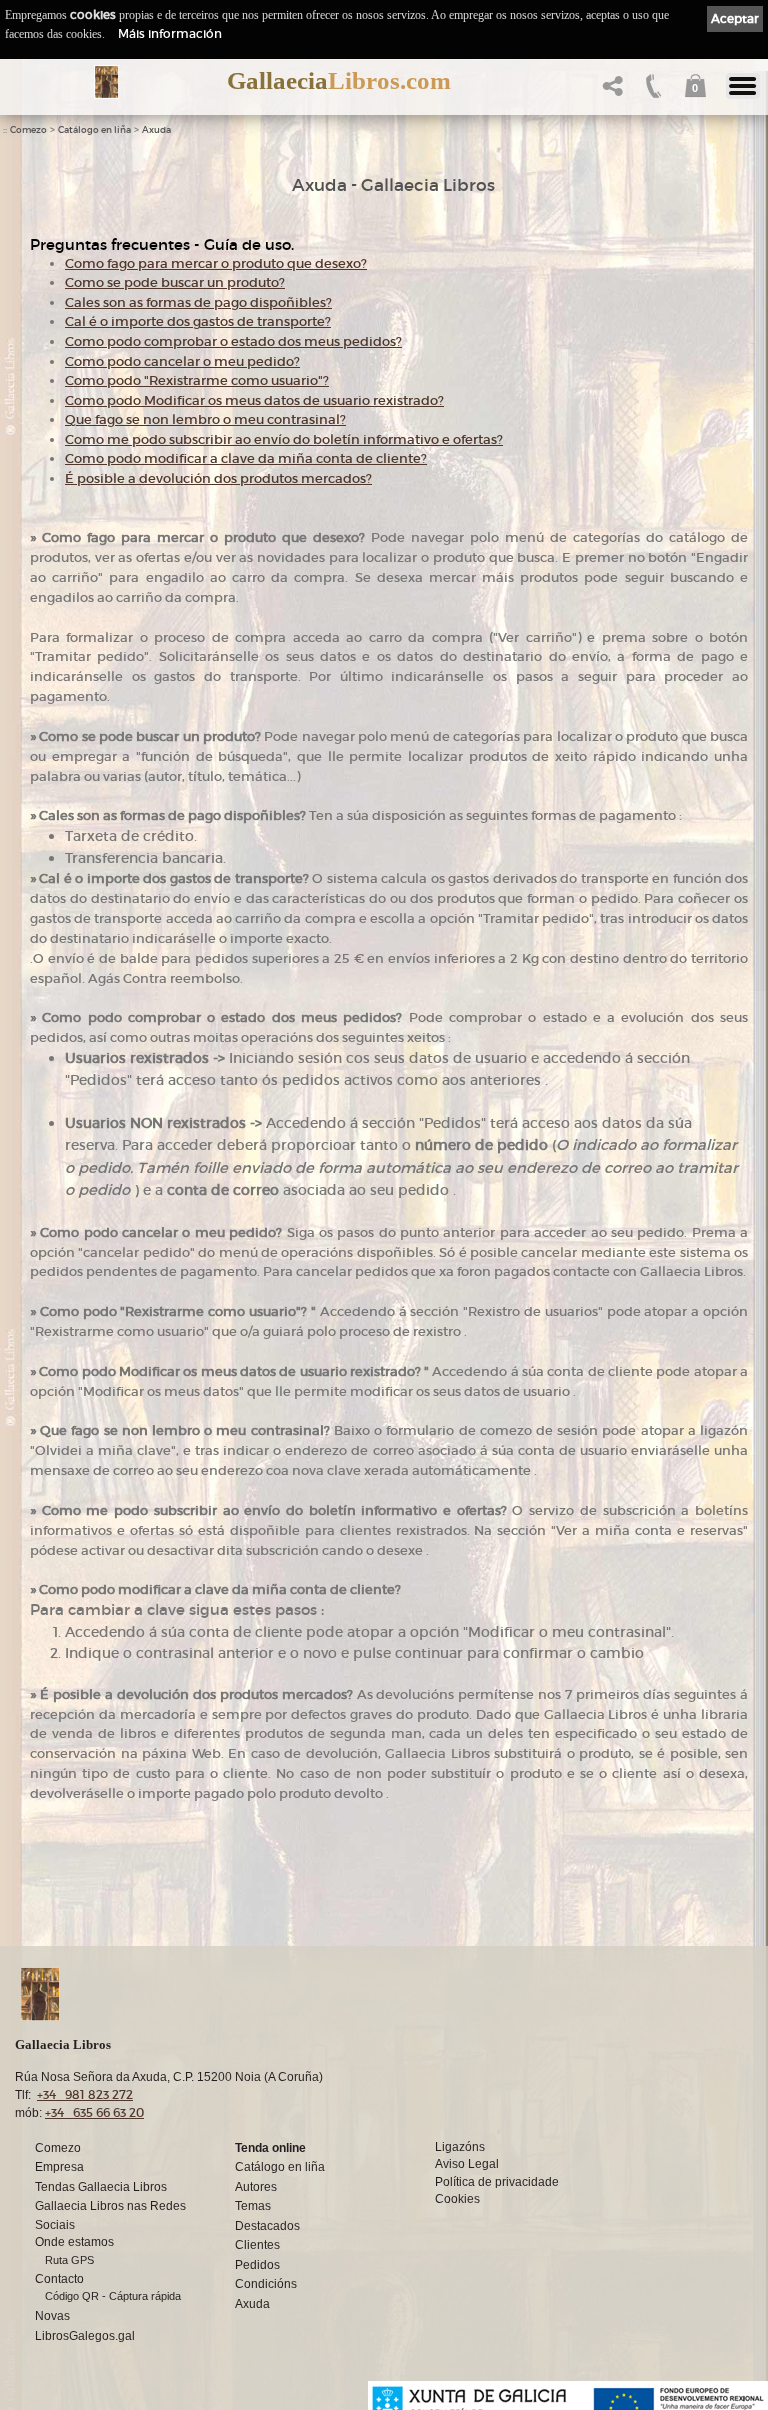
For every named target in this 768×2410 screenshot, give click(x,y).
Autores (256, 2186)
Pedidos (257, 2264)
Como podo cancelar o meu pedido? (182, 361)
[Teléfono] (651, 91)
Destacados (267, 2225)
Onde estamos (74, 2241)
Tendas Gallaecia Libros (101, 2186)
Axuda (156, 130)
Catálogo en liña (94, 130)
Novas (52, 2315)
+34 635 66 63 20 (94, 2112)
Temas (253, 2205)
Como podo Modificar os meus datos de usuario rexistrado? (254, 400)
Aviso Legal (467, 2163)
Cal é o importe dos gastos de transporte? (198, 321)
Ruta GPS (69, 2260)
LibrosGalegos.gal (85, 2335)
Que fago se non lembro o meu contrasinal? (205, 419)
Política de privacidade (497, 2181)
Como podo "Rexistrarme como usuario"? (197, 380)
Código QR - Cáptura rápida (113, 2296)
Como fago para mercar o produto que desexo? (216, 263)
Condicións (266, 2283)
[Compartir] (610, 91)
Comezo (28, 130)
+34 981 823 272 (85, 2094)
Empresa (59, 2166)
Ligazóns (460, 2146)
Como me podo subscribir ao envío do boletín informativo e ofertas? (284, 439)
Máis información (170, 33)
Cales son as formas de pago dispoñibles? (198, 302)
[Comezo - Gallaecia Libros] (106, 82)
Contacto (59, 2278)
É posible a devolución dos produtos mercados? (218, 478)
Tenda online (270, 2147)
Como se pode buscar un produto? (175, 282)
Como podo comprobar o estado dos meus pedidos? (233, 341)
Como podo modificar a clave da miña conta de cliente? (246, 458)
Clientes (257, 2244)
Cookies (457, 2198)
